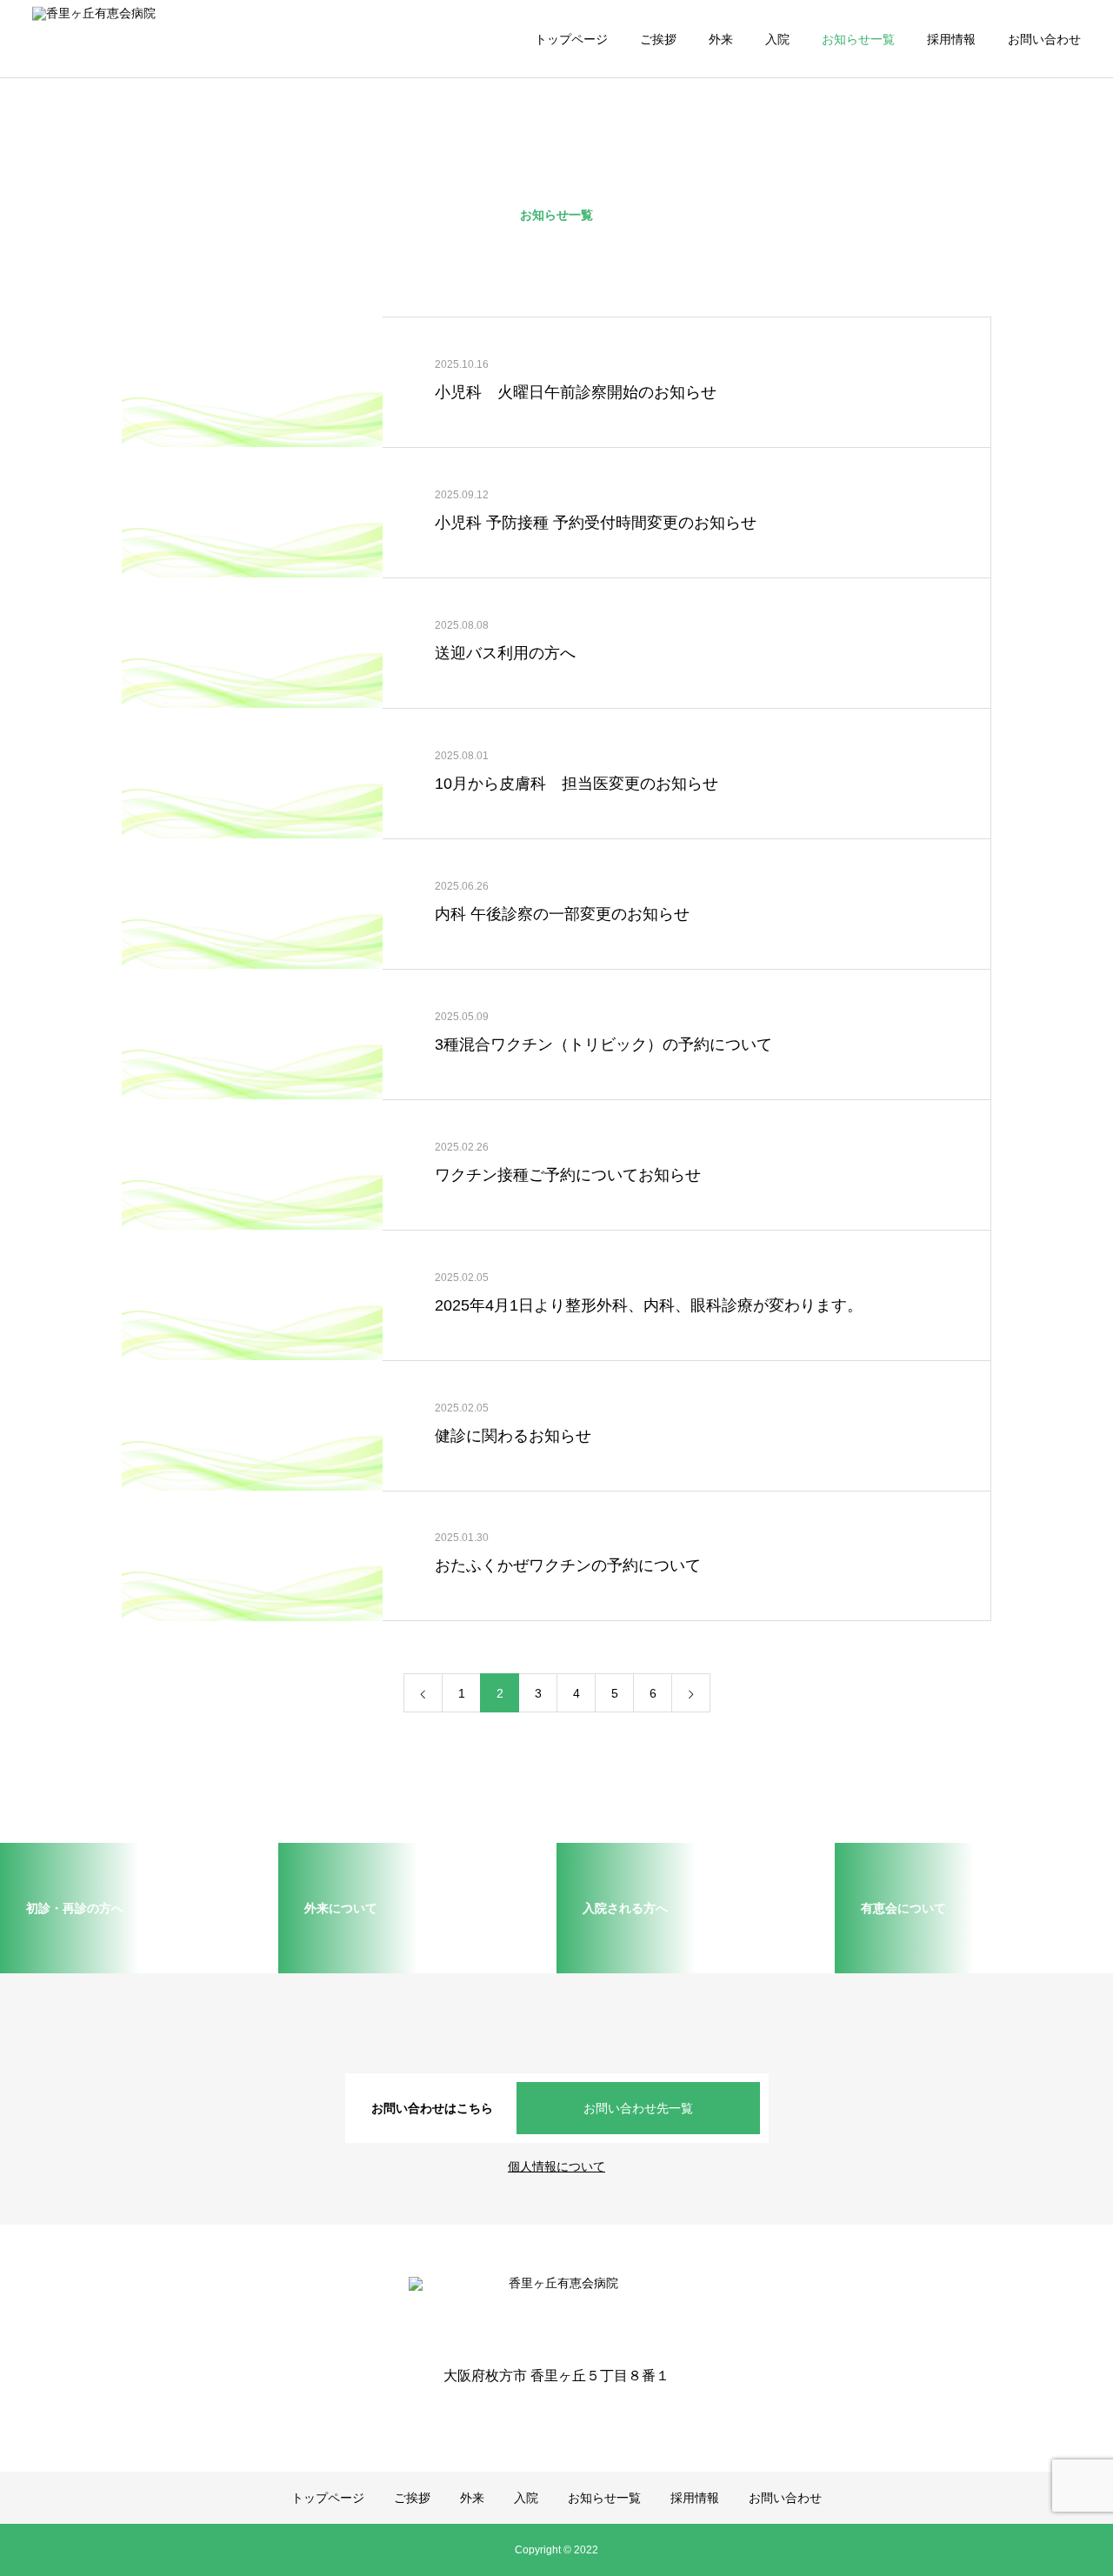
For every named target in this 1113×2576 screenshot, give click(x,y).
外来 (721, 39)
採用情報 (951, 39)
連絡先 (72, 156)
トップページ (571, 39)
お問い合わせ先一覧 (638, 2108)
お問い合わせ (1044, 39)
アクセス (78, 260)
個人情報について (556, 2166)
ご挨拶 (658, 39)
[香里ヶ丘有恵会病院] (180, 39)
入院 (777, 39)
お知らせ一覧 (858, 39)
